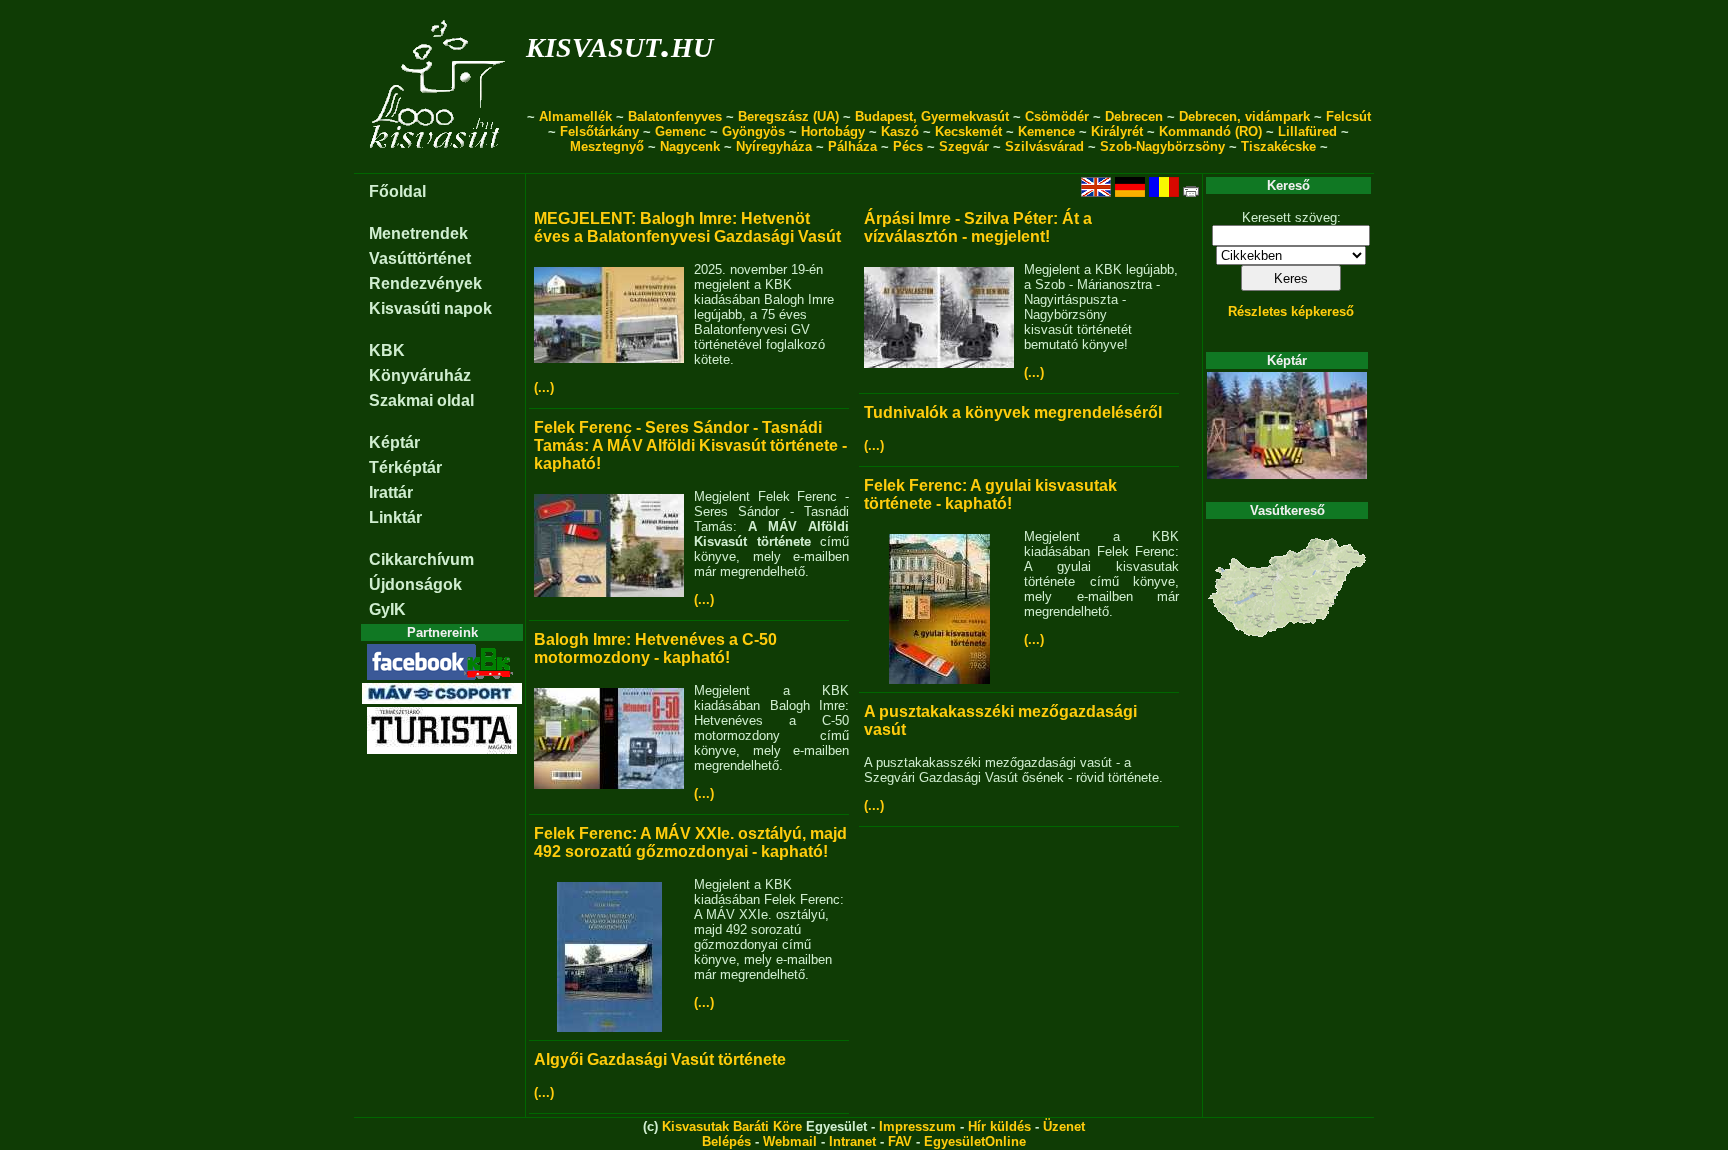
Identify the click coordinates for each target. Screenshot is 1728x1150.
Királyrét (1117, 131)
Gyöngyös (753, 131)
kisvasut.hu (619, 43)
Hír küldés (999, 1126)
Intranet (852, 1141)
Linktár (395, 517)
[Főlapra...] (439, 162)
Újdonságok (415, 584)
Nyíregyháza (774, 146)
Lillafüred (1307, 131)
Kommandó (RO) (1210, 131)
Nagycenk (690, 146)
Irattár (391, 492)
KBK (387, 350)
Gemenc (680, 131)
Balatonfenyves (675, 116)
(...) (544, 387)
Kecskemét (968, 131)
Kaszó (900, 131)
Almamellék (575, 116)
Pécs (908, 146)
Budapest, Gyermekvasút (932, 116)
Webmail (790, 1141)
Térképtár (405, 467)
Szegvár (964, 146)
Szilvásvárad (1044, 146)
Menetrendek (418, 233)
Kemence (1046, 131)
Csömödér (1057, 116)
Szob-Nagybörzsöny (1162, 146)
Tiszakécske (1278, 146)
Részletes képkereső (1291, 311)
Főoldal (397, 191)
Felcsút (1348, 116)
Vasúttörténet (420, 258)
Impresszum (917, 1126)
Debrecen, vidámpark (1244, 116)
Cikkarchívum (421, 559)
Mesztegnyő (607, 146)
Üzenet (1064, 1126)
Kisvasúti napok (430, 308)
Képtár (394, 442)
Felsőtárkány (599, 131)
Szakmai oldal (421, 400)
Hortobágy (833, 131)
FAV (900, 1141)
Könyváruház (420, 375)
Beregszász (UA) (788, 116)
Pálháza (852, 146)
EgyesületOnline (975, 1141)
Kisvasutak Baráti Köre (732, 1126)
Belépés (726, 1141)
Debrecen (1134, 116)
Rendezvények (425, 283)
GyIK (387, 609)
